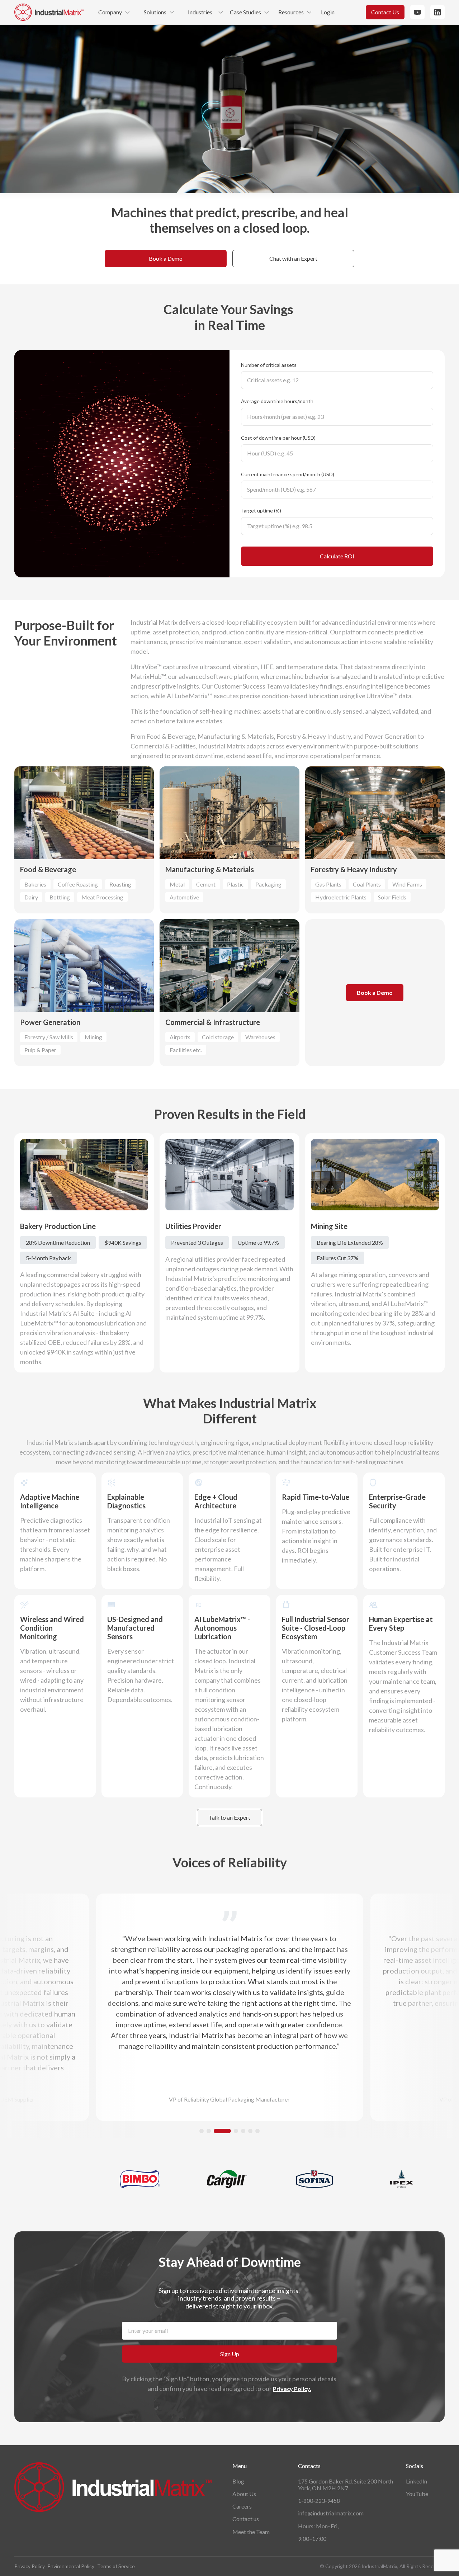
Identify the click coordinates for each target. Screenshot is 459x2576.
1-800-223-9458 (319, 2501)
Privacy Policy (30, 2566)
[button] (202, 2131)
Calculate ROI (337, 556)
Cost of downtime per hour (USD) (278, 438)
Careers (242, 2506)
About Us (244, 2494)
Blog (238, 2481)
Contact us (246, 2519)
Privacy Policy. (292, 2389)
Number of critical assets (269, 365)
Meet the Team (251, 2532)
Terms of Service (116, 2566)
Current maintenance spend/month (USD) (288, 474)
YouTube (417, 2494)
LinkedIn (417, 2481)
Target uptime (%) (261, 511)
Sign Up (230, 2354)
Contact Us (385, 12)
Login (328, 12)
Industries (200, 12)
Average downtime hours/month (277, 401)
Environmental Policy (71, 2566)
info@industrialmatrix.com (331, 2513)
